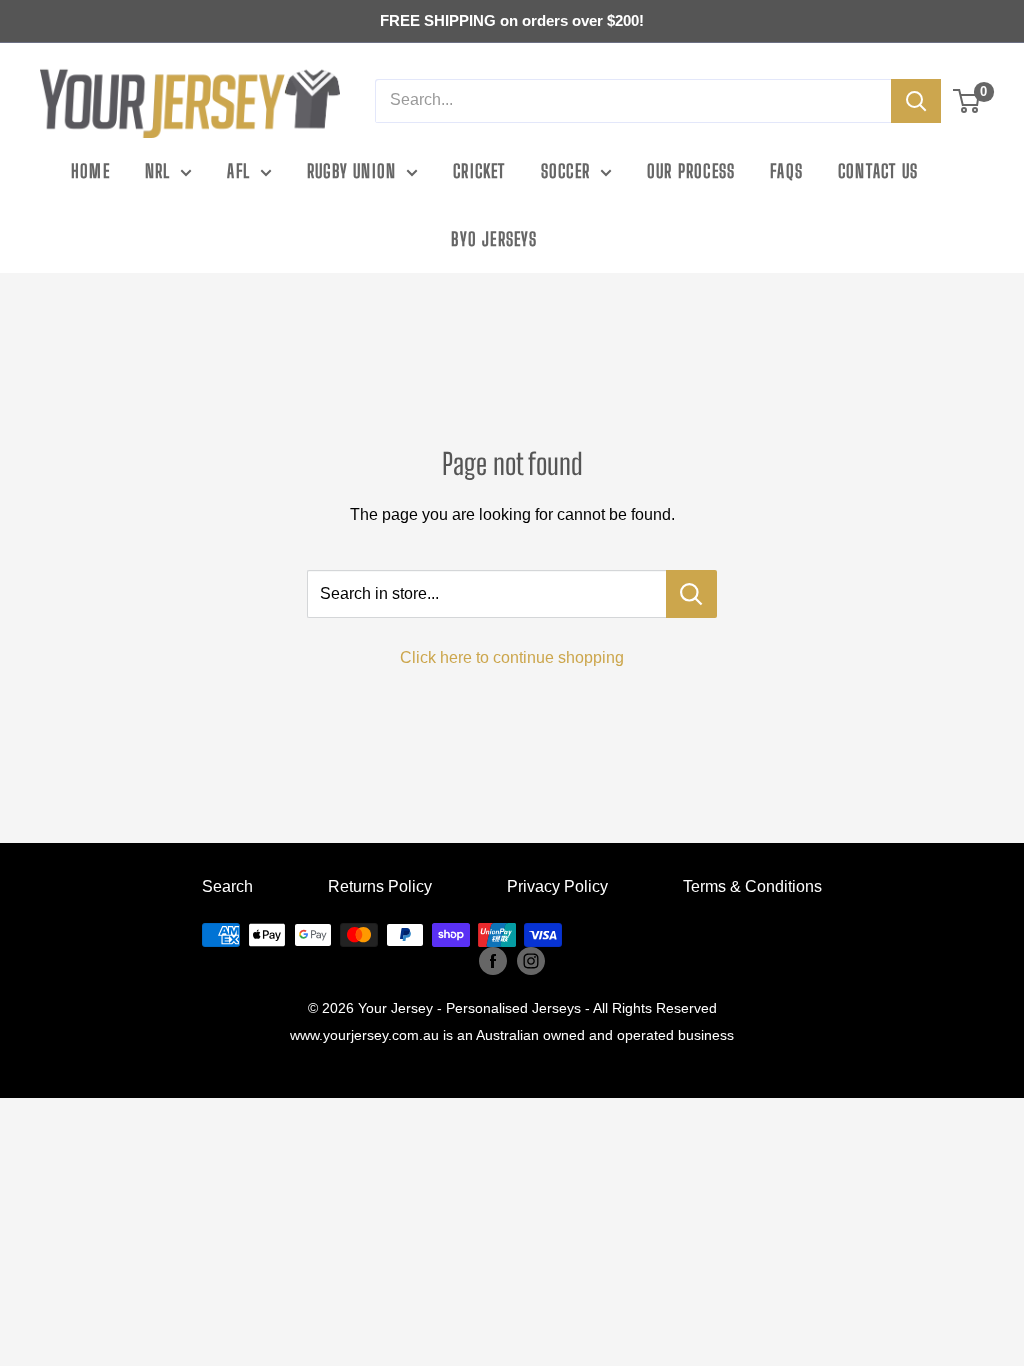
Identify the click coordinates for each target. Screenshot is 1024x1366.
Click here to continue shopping (512, 657)
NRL (158, 171)
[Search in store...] (691, 594)
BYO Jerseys (494, 239)
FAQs (786, 171)
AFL (238, 171)
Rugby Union (351, 171)
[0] (967, 101)
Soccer (565, 171)
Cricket (479, 171)
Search (227, 886)
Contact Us (878, 171)
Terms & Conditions (752, 886)
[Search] (916, 101)
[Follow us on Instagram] (531, 961)
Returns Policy (380, 886)
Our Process (691, 171)
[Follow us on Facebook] (493, 961)
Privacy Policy (557, 886)
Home (90, 171)
